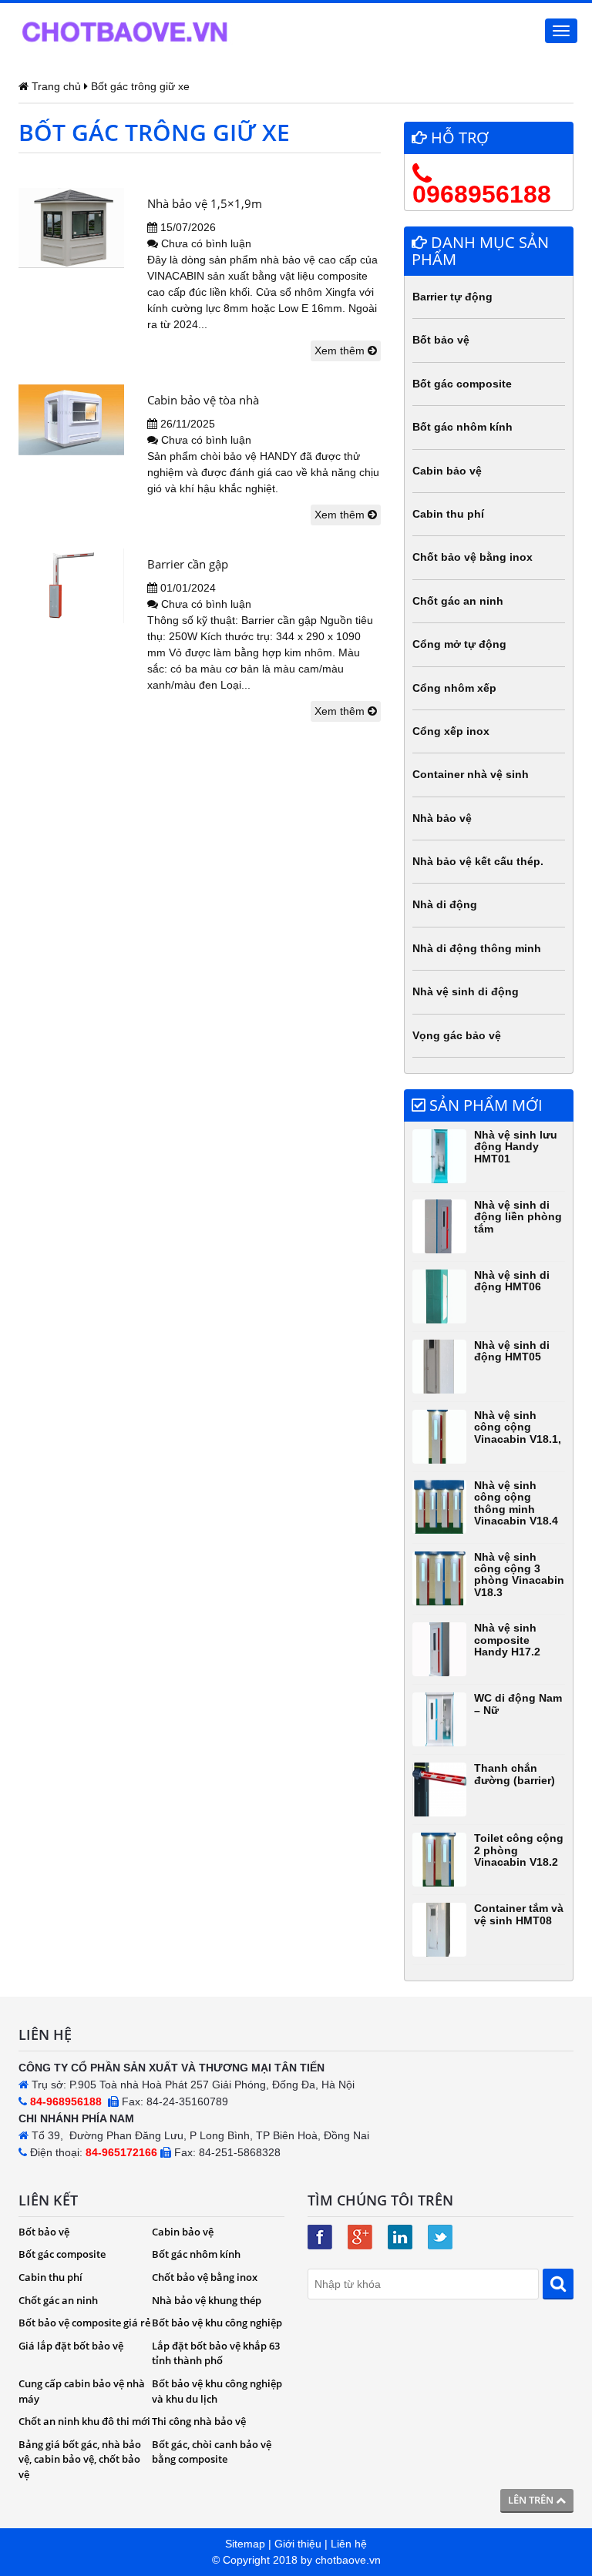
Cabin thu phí (448, 514)
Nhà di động (445, 904)
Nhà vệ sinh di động (466, 991)
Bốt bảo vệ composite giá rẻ (84, 2323)
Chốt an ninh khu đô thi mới (84, 2421)
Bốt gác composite (462, 384)
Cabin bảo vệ (447, 471)
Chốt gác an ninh (458, 601)
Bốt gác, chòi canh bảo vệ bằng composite (212, 2452)
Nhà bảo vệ (442, 818)
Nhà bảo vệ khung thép (207, 2300)
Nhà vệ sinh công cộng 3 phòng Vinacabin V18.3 (519, 1575)
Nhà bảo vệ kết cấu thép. (478, 861)
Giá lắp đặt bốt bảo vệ (71, 2346)
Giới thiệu (298, 2544)
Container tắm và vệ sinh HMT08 (519, 1914)
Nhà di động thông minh (477, 948)
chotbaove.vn (348, 2560)
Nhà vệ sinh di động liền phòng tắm (518, 1217)
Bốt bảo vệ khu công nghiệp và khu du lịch (217, 2391)
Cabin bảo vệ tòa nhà (203, 400)
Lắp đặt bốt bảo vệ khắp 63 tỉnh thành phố (216, 2353)
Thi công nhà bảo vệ (199, 2421)
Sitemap (245, 2544)
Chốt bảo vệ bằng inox (473, 557)
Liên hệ (349, 2544)
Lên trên (532, 2500)
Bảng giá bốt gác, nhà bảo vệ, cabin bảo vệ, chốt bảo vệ (80, 2459)
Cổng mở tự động (459, 644)
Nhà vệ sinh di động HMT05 (512, 1351)
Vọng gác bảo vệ (457, 1035)
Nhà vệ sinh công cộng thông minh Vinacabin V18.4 (516, 1503)
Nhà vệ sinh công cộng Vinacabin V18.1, (518, 1427)
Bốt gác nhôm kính (462, 427)
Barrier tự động (452, 297)
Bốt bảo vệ (441, 340)
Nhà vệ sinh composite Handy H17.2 (507, 1640)
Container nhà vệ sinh (471, 774)
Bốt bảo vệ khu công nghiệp (217, 2323)
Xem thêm (341, 351)
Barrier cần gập (188, 564)
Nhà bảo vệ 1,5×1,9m (205, 203)
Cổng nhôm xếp (454, 688)
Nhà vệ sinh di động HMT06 (512, 1281)
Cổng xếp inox (451, 731)
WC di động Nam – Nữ (518, 1704)
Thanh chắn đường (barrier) (515, 1774)
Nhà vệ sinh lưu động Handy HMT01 (516, 1147)
